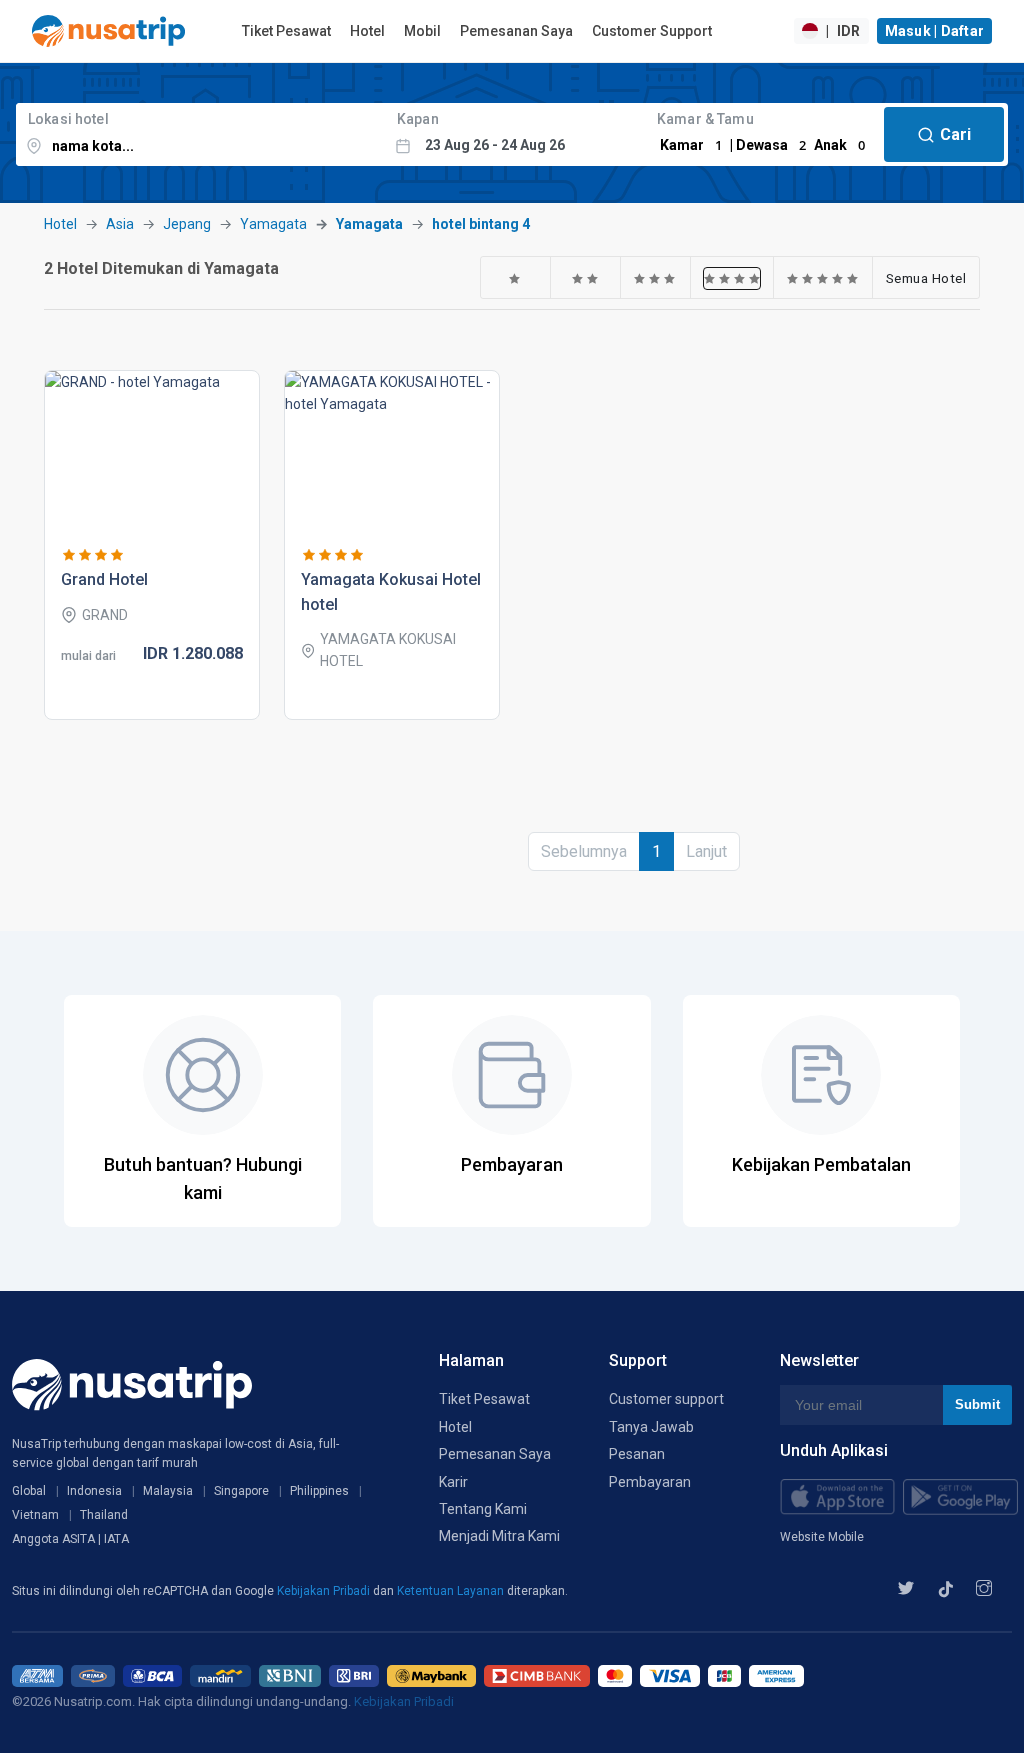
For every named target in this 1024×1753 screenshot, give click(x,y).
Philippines (319, 1491)
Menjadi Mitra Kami (499, 1536)
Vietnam (35, 1515)
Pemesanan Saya (516, 31)
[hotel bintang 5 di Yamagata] (823, 278)
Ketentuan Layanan (452, 1591)
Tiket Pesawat (286, 31)
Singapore (241, 1491)
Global (29, 1491)
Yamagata (273, 224)
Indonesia (94, 1491)
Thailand (104, 1515)
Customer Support (652, 31)
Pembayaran (650, 1482)
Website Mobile (822, 1537)
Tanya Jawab (651, 1427)
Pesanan (637, 1454)
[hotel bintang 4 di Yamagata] (732, 278)
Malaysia (168, 1491)
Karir (453, 1482)
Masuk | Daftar (935, 31)
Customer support (666, 1399)
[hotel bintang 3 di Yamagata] (655, 278)
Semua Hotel (926, 278)
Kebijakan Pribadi (325, 1591)
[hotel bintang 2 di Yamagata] (585, 278)
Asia (120, 224)
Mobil (422, 31)
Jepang (187, 224)
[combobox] (200, 134)
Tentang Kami (483, 1509)
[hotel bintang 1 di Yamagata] (515, 278)
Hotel (367, 31)
